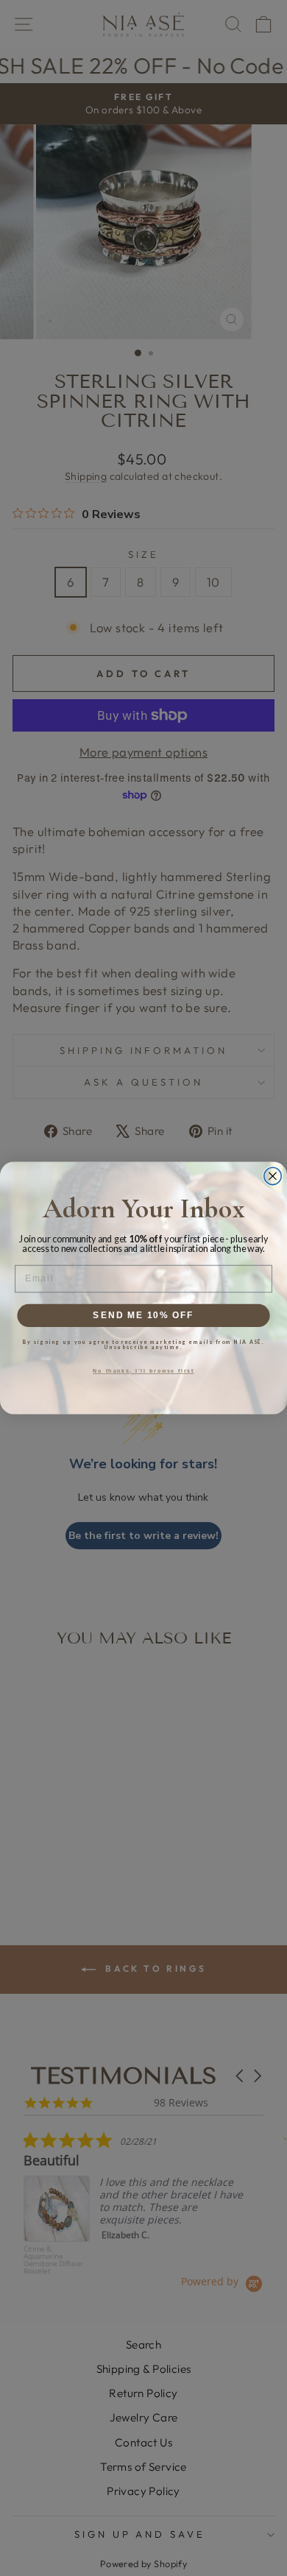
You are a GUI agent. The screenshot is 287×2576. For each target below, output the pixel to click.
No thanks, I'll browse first (143, 1371)
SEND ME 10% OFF (143, 1315)
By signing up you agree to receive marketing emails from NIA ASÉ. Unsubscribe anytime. (143, 1345)
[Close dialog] (273, 1176)
